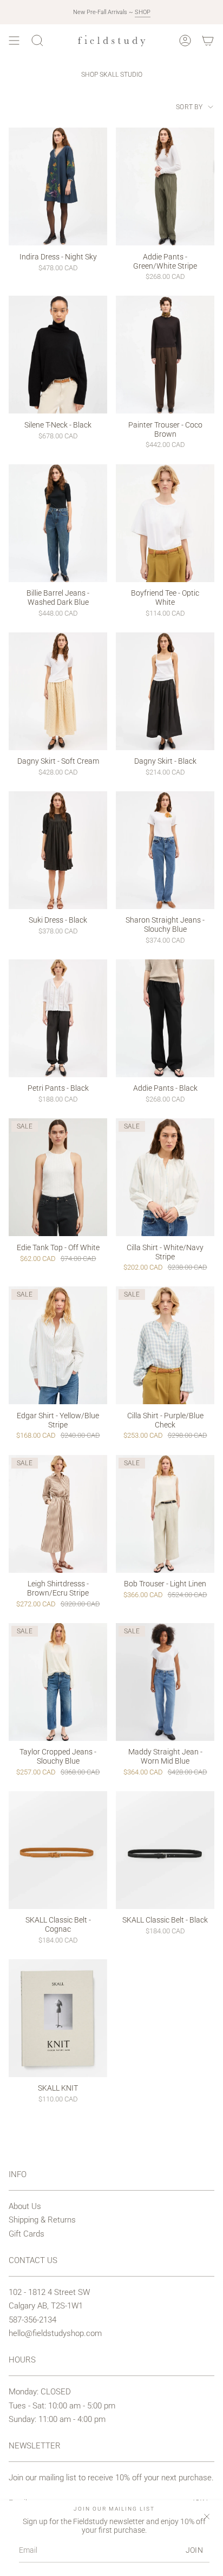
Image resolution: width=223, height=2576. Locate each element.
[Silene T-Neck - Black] (58, 355)
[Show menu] (14, 41)
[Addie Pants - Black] (165, 1018)
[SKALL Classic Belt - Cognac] (58, 1850)
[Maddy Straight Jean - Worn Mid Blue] (165, 1682)
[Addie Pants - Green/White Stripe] (165, 186)
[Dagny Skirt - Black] (165, 691)
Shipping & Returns (42, 2220)
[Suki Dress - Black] (58, 850)
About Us (25, 2206)
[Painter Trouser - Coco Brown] (165, 355)
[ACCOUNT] (185, 41)
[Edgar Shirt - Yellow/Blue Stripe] (58, 1345)
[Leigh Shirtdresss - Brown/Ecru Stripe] (58, 1514)
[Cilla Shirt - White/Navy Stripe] (165, 1177)
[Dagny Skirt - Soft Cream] (58, 691)
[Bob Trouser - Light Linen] (165, 1514)
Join (194, 2550)
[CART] (208, 41)
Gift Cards (27, 2234)
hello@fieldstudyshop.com (55, 2333)
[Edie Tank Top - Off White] (58, 1177)
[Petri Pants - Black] (58, 1018)
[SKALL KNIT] (58, 2018)
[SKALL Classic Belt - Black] (165, 1850)
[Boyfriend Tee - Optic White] (165, 523)
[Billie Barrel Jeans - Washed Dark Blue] (58, 523)
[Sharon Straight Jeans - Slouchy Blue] (165, 850)
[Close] (207, 2517)
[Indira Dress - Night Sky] (58, 186)
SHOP (143, 12)
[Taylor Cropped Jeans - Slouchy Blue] (58, 1682)
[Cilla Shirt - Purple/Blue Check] (165, 1345)
